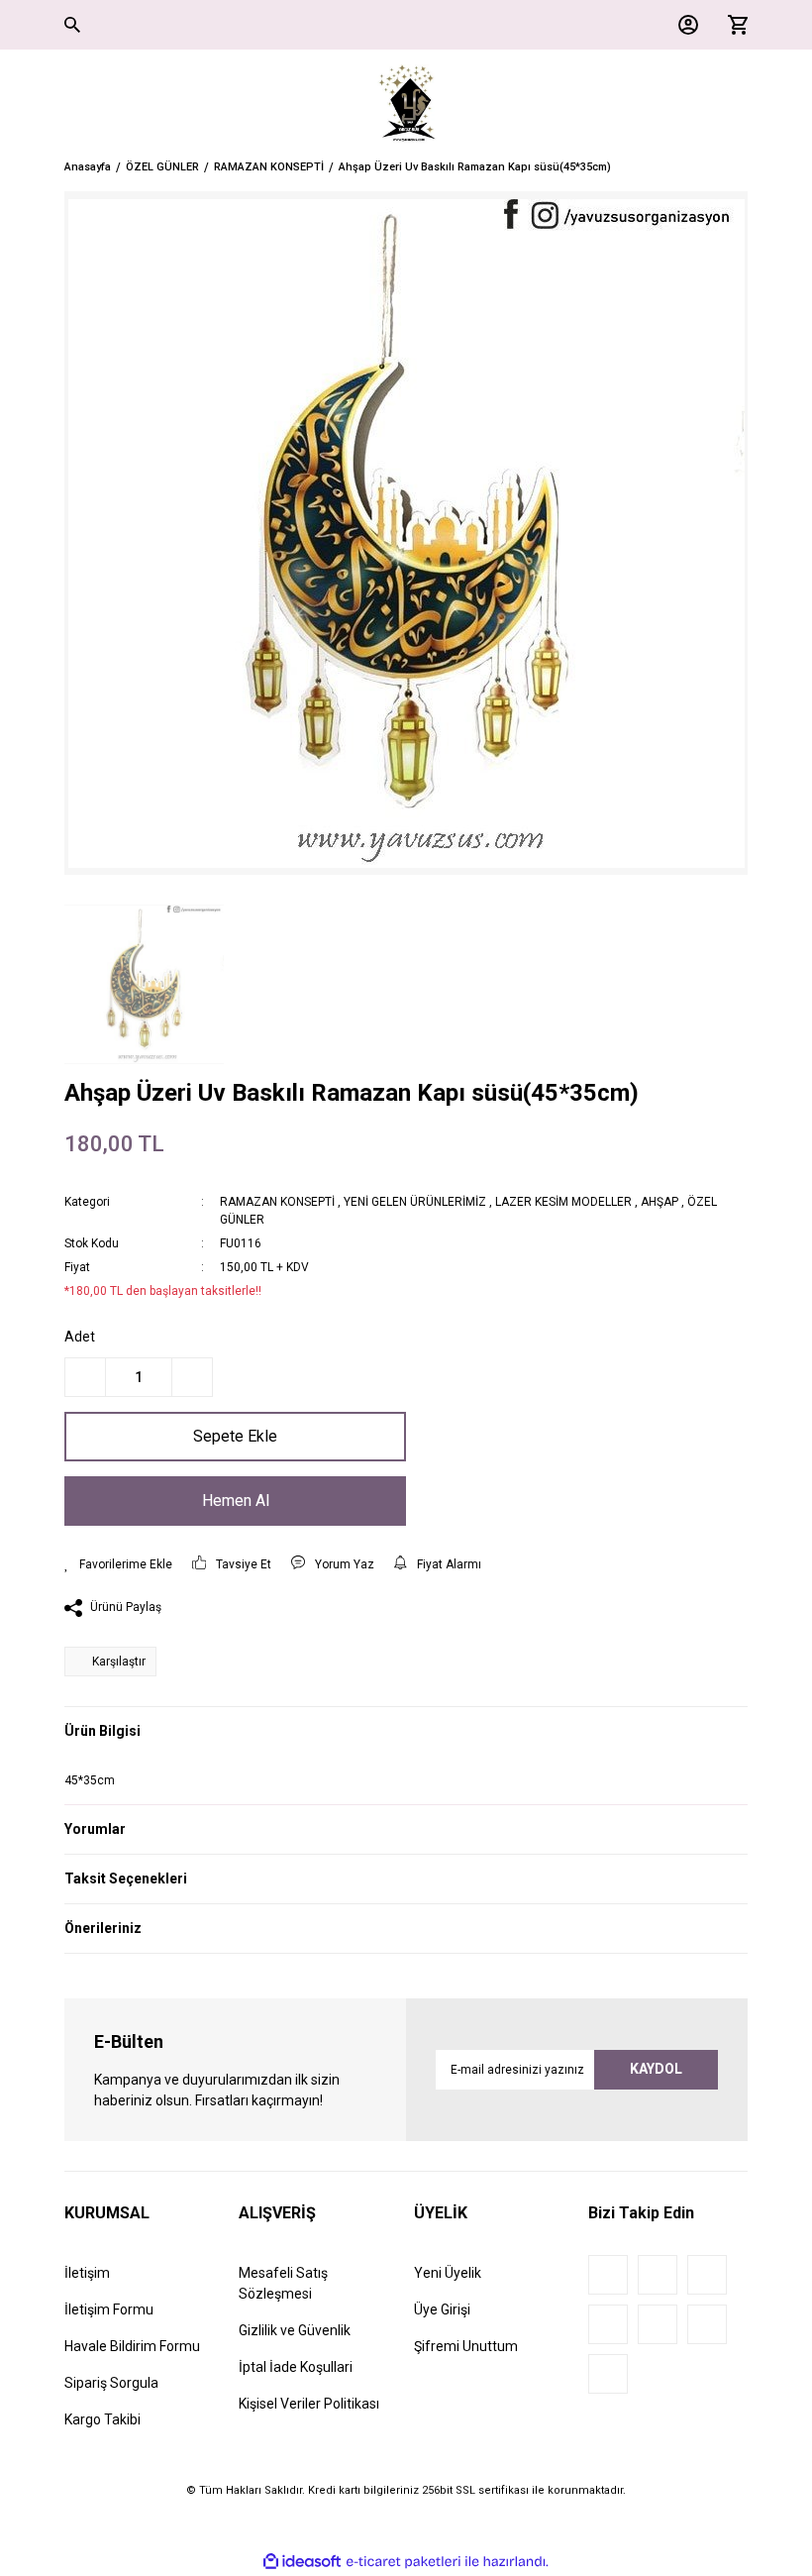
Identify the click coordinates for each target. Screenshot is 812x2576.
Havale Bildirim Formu (132, 2346)
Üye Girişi (442, 2309)
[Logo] (406, 104)
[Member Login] (683, 25)
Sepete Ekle (235, 1436)
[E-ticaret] (404, 2561)
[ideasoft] (302, 2562)
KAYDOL (656, 2069)
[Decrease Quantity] (85, 1377)
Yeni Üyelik (448, 2273)
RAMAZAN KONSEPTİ (277, 1202)
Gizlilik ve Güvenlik (295, 2330)
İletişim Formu (109, 2309)
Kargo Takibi (102, 2419)
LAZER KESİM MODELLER (563, 1202)
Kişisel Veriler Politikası (309, 2404)
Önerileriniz (103, 1928)
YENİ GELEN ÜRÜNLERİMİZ (415, 1202)
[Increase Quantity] (192, 1377)
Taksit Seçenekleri (126, 1878)
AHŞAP (660, 1202)
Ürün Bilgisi (102, 1731)
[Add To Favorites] (118, 1564)
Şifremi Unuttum (466, 2346)
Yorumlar (95, 1829)
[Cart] (733, 25)
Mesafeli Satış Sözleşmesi (283, 2283)
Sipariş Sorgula (111, 2383)
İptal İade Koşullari (296, 2367)
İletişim (87, 2273)
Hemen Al (236, 1501)
